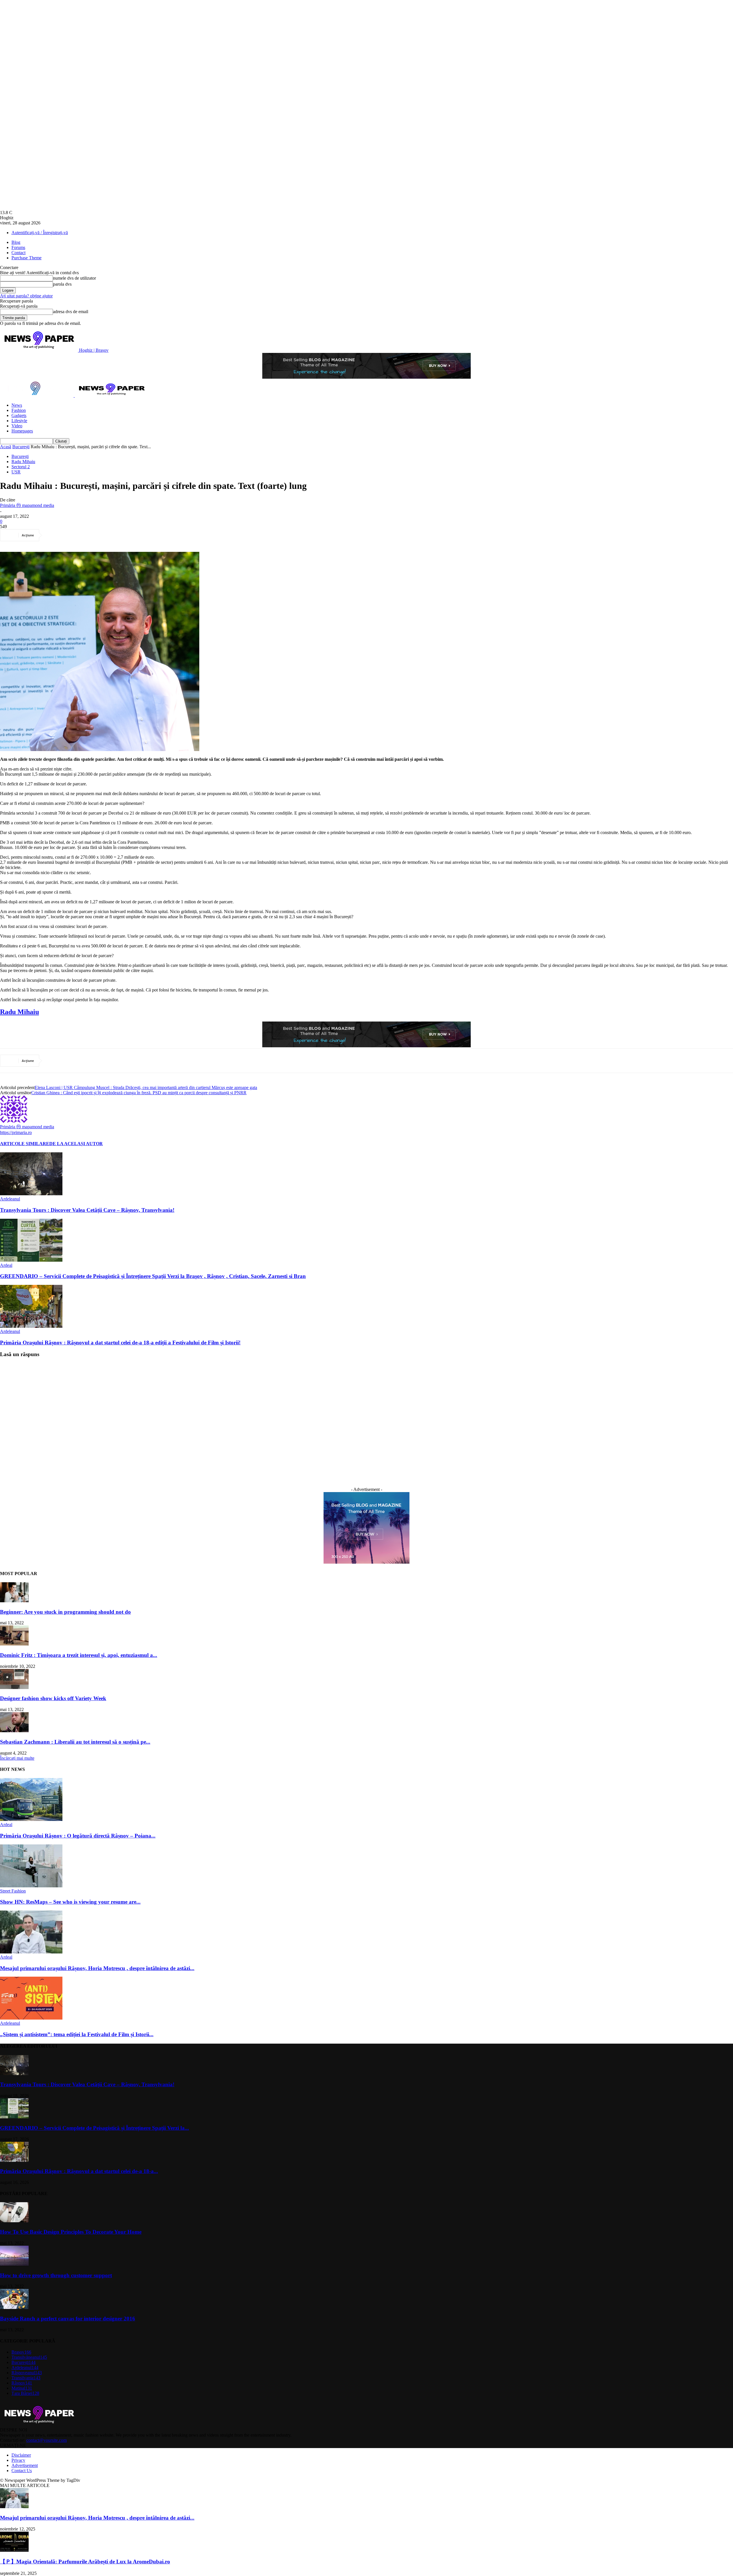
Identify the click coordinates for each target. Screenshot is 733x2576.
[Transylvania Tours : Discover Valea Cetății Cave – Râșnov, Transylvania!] (31, 1194)
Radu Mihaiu (23, 462)
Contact (18, 253)
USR (16, 472)
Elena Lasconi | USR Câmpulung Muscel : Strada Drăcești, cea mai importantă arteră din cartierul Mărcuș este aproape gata (146, 1088)
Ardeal (6, 1265)
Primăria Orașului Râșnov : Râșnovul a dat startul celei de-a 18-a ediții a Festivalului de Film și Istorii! (120, 1343)
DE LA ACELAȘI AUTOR (76, 1144)
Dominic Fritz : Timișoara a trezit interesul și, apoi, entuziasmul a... (79, 1655)
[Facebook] (55, 535)
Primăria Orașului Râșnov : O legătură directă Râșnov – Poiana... (78, 1836)
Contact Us (22, 2471)
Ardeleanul (10, 1199)
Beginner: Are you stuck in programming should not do (65, 1612)
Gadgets (19, 415)
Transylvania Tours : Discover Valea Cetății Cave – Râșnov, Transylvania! (87, 1210)
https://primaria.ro (16, 1132)
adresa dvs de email (71, 312)
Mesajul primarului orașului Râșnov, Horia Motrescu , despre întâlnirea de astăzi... (97, 1968)
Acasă (6, 447)
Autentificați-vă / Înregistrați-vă (40, 233)
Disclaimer (21, 2455)
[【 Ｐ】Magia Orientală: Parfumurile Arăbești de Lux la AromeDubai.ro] (14, 2550)
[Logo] (37, 395)
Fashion (19, 410)
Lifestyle (19, 421)
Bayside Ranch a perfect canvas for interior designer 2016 (68, 2319)
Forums (18, 247)
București (21, 447)
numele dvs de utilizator (74, 278)
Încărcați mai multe (17, 1758)
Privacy (18, 2460)
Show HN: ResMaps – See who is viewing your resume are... (70, 1902)
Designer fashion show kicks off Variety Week (53, 1698)
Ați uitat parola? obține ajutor (26, 296)
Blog (16, 242)
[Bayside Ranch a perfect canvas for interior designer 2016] (14, 2307)
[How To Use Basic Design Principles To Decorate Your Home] (14, 2221)
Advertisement (25, 2465)
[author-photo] (14, 1121)
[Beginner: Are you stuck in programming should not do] (14, 1601)
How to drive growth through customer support (56, 2275)
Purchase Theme (26, 258)
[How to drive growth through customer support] (14, 2264)
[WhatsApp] (117, 535)
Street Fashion (13, 1891)
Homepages (22, 431)
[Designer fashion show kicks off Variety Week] (14, 1687)
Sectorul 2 (21, 467)
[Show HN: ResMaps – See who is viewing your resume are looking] (31, 1886)
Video (17, 426)
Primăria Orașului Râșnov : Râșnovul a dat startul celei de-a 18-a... (79, 2171)
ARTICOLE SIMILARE (25, 1144)
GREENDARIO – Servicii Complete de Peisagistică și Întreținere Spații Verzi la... (94, 2128)
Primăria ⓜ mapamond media (27, 505)
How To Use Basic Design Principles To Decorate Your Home (71, 2232)
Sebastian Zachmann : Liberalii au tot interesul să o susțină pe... (75, 1742)
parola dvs (62, 284)
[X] (75, 535)
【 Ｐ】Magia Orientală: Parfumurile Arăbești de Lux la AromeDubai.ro (85, 2562)
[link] (19, 1012)
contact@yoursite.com (47, 2440)
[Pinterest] (96, 535)
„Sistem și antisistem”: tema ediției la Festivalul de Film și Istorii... (77, 2034)
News (17, 405)
